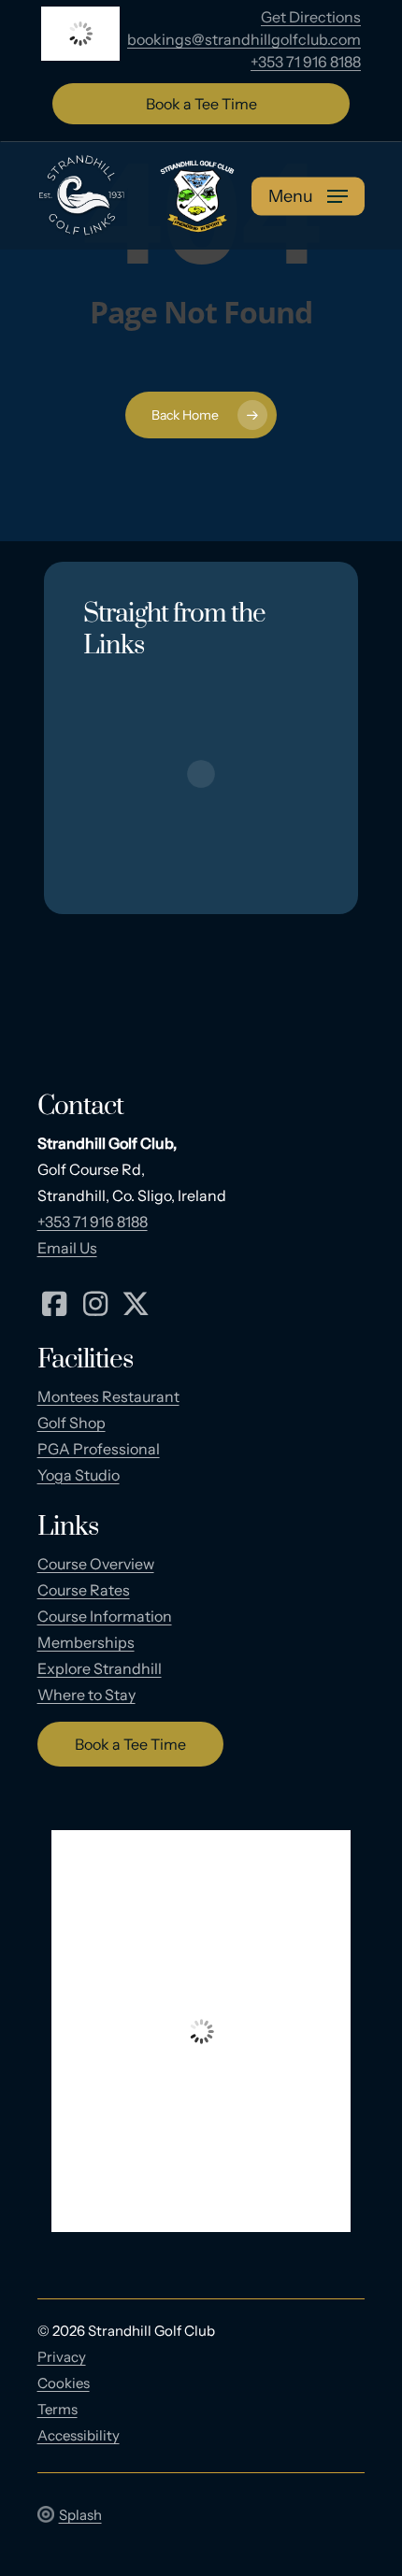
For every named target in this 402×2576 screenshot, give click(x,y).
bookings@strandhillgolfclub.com (244, 39)
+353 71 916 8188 (306, 62)
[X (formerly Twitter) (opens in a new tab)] (136, 1302)
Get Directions (311, 17)
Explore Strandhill (100, 1668)
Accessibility (79, 2435)
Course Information (105, 1616)
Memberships (86, 1642)
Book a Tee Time (201, 104)
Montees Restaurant (108, 1396)
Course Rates (84, 1590)
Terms (57, 2409)
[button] (308, 196)
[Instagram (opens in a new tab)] (95, 1302)
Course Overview (96, 1564)
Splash (80, 2515)
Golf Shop (72, 1423)
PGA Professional (99, 1449)
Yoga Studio (79, 1475)
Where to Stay (86, 1695)
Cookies (64, 2383)
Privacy (62, 2357)
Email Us (67, 1248)
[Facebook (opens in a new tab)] (55, 1302)
